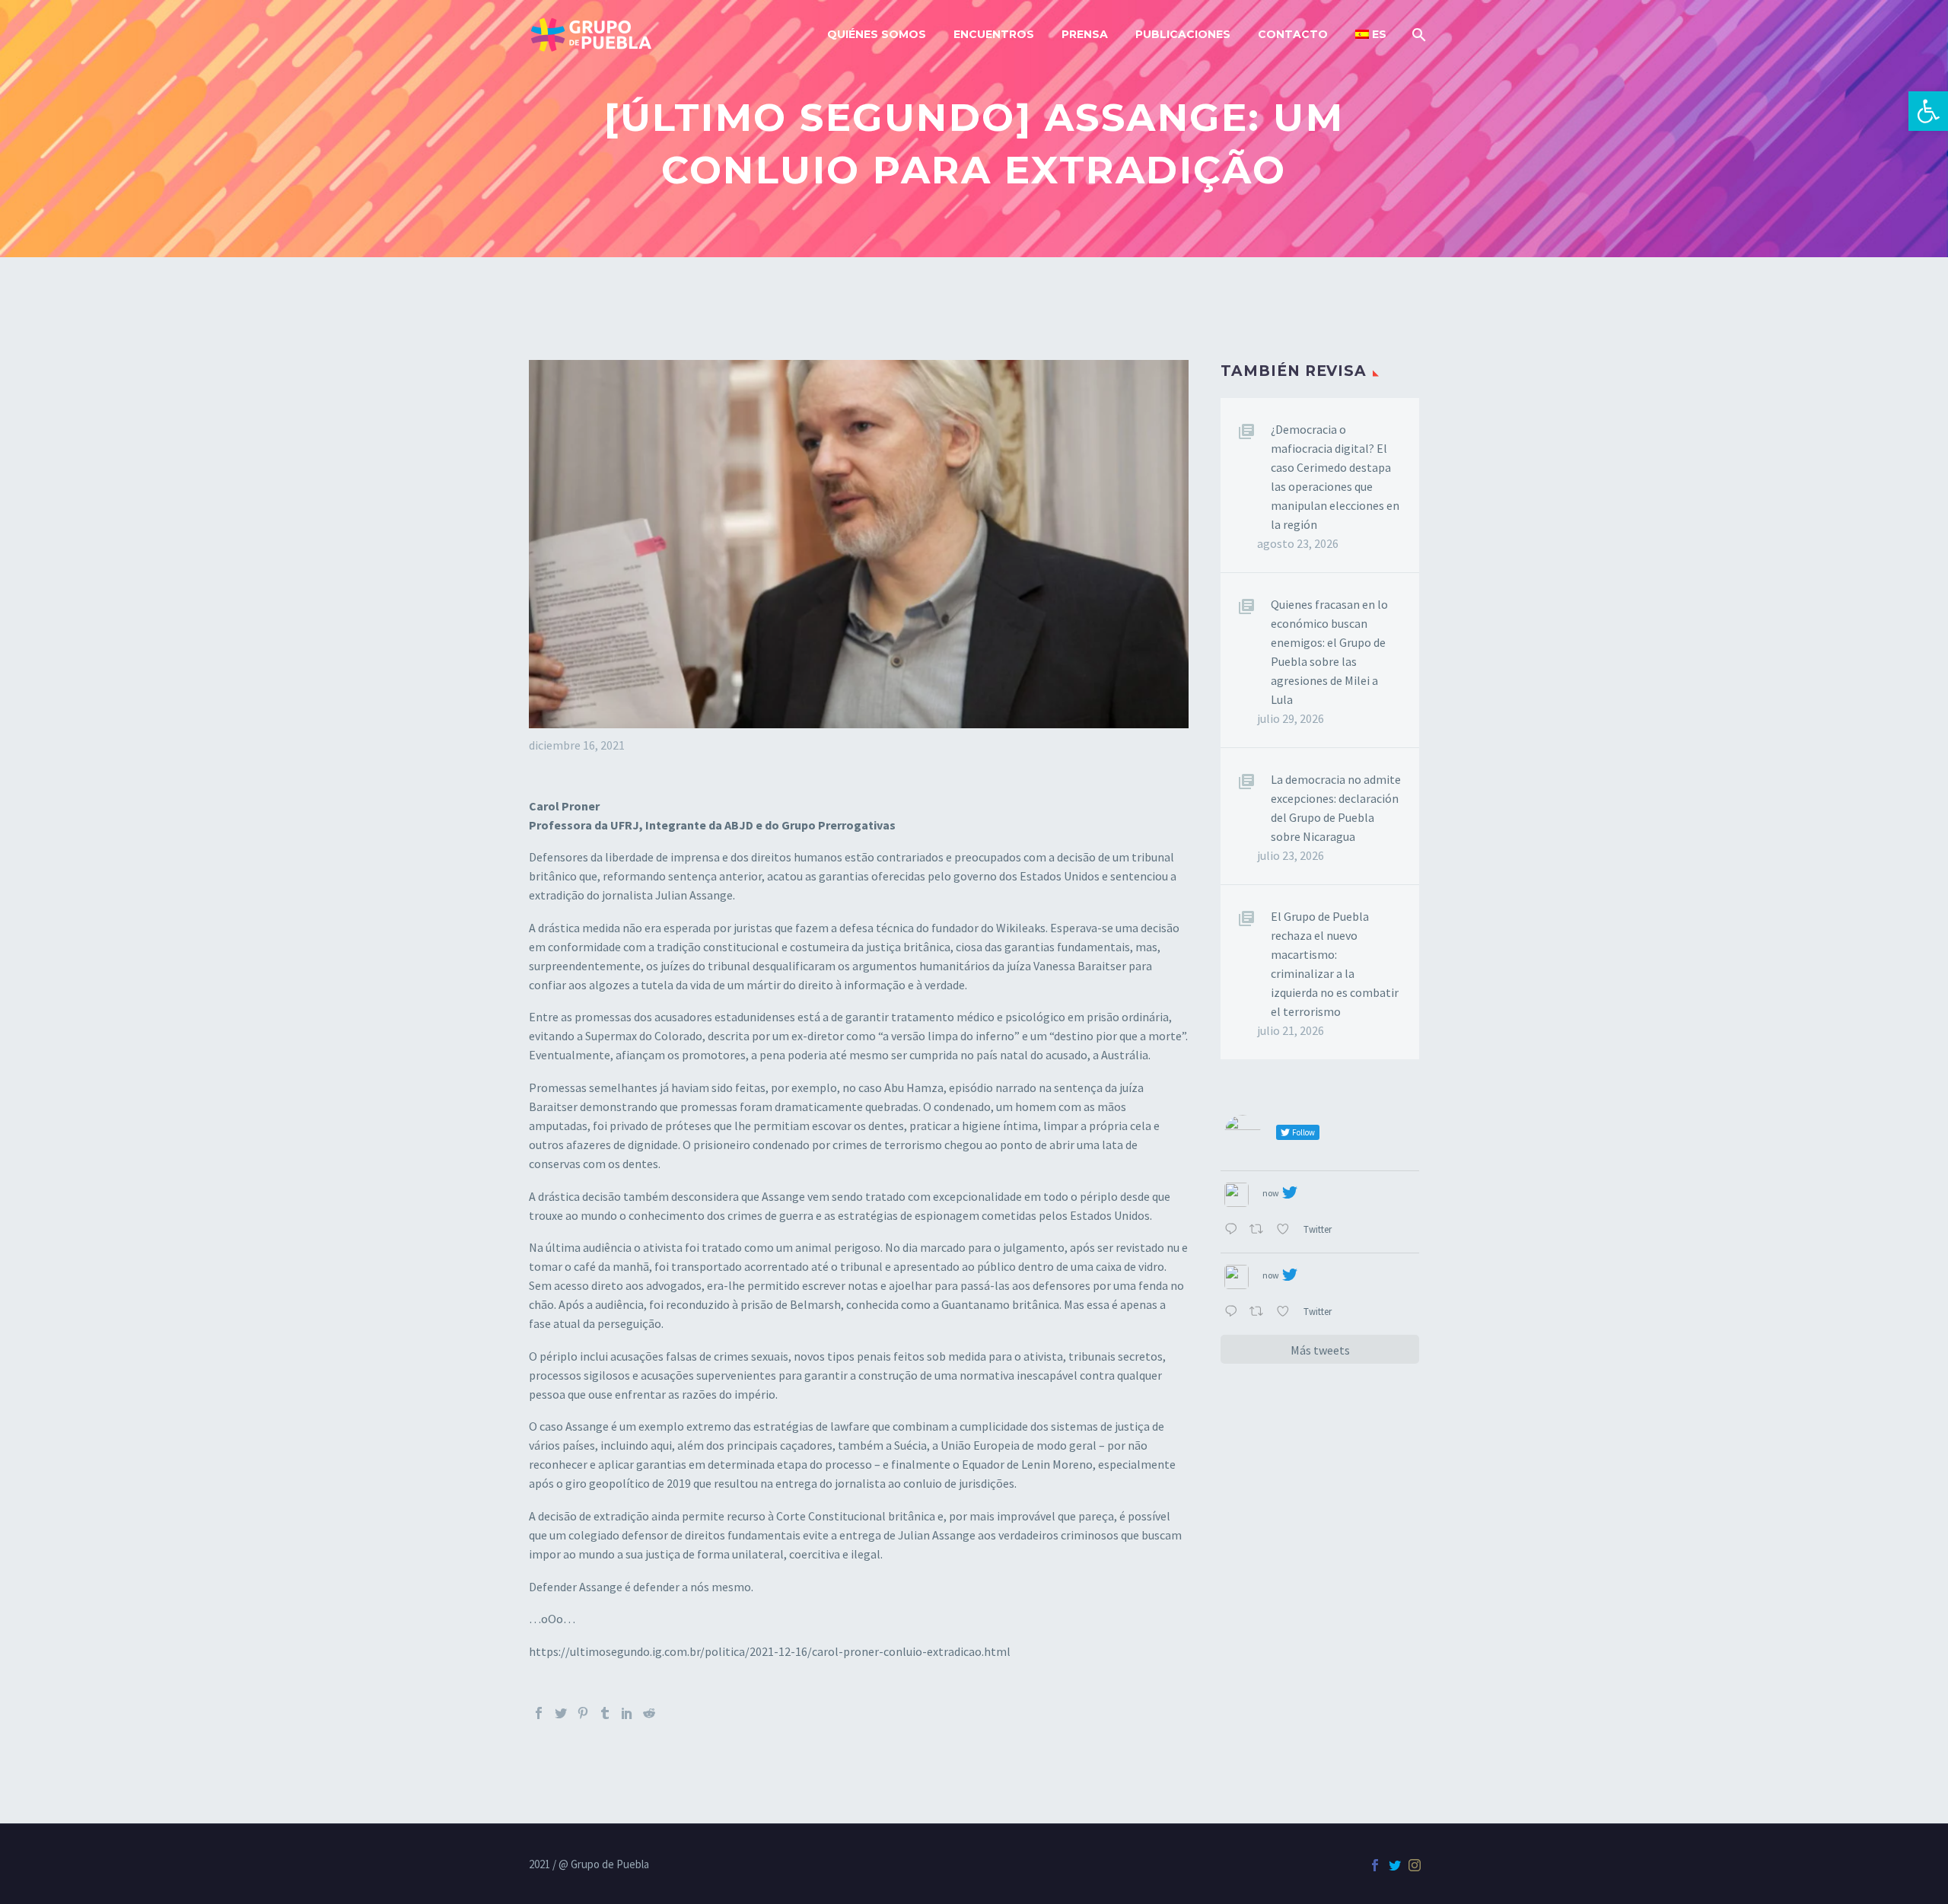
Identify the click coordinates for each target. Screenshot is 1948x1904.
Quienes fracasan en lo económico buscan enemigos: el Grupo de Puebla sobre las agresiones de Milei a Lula (1329, 652)
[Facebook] (539, 1713)
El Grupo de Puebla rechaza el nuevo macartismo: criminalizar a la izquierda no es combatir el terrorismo (1335, 964)
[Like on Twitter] (1286, 1230)
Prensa (1085, 34)
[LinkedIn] (627, 1713)
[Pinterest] (583, 1713)
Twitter (1319, 1229)
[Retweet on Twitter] (1259, 1230)
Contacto (1293, 34)
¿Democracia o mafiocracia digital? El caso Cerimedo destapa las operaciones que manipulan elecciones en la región (1335, 477)
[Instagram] (1415, 1865)
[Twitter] (561, 1713)
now (1271, 1193)
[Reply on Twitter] (1233, 1230)
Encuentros (994, 34)
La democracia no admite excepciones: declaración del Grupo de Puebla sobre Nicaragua (1336, 808)
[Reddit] (649, 1713)
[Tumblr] (605, 1713)
